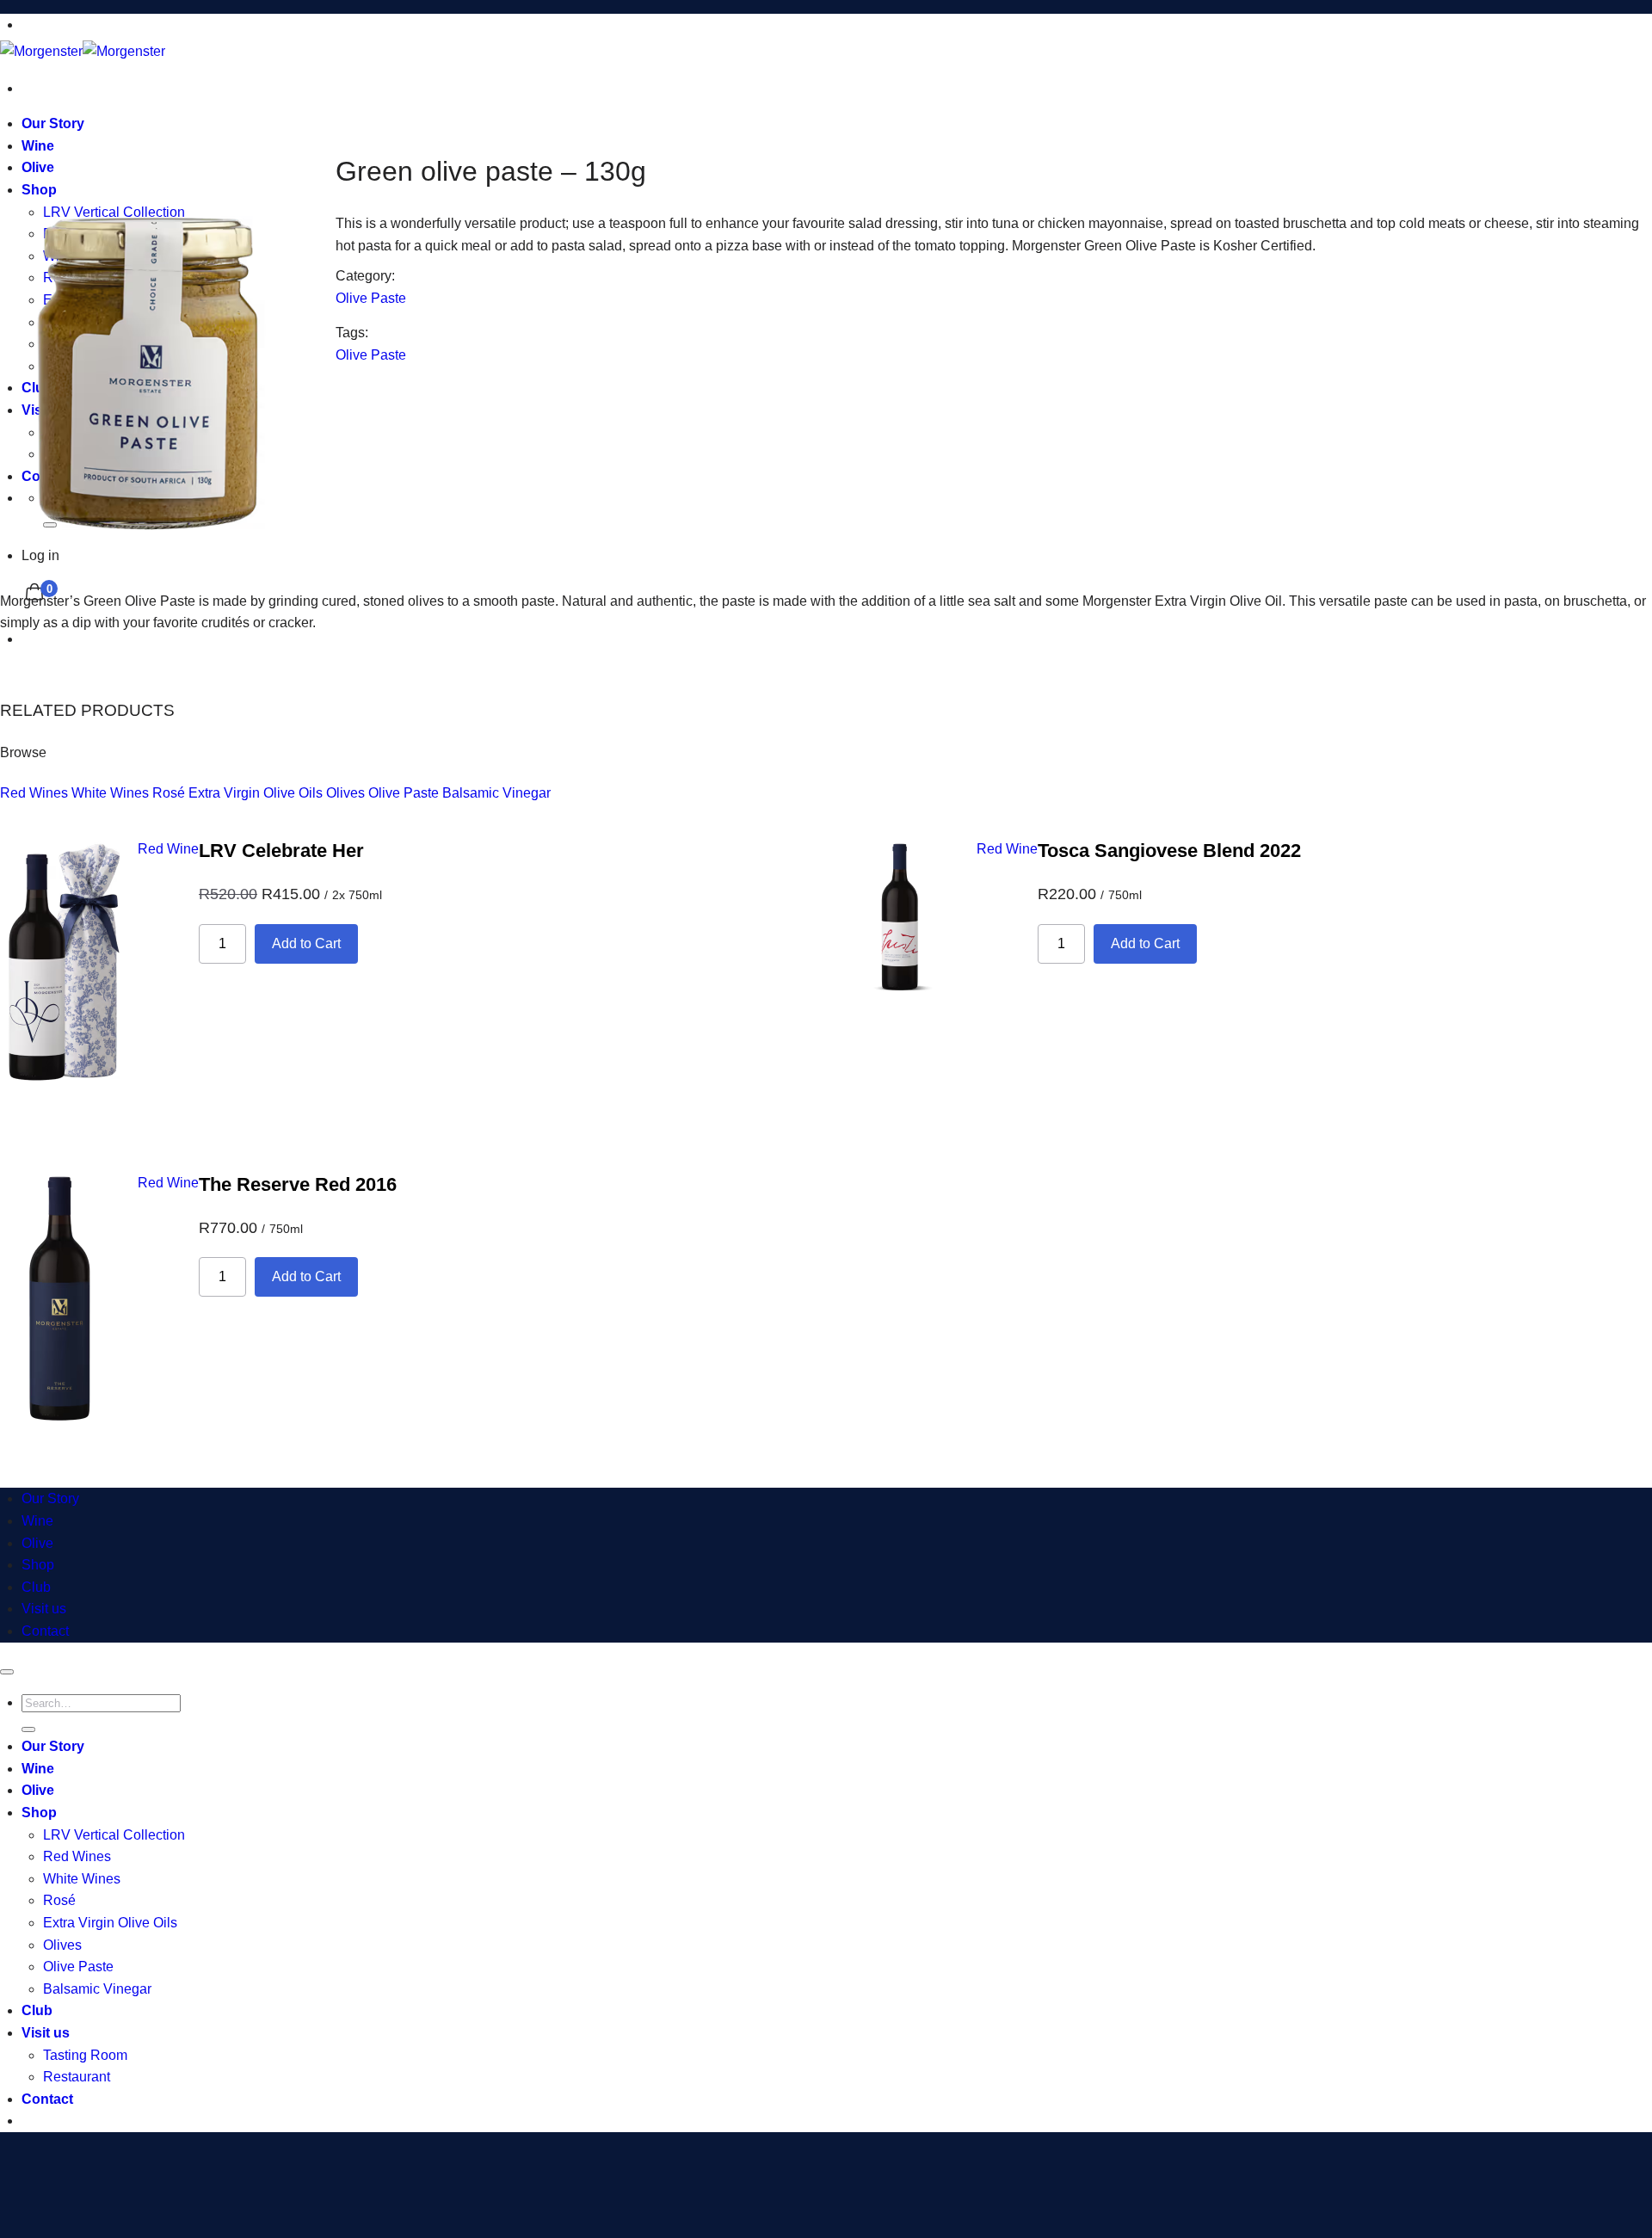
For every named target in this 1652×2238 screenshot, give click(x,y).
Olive (37, 1543)
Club (36, 1587)
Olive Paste (371, 298)
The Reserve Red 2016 (298, 1184)
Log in (40, 555)
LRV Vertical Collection (114, 1835)
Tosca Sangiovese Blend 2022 (1169, 851)
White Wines (110, 793)
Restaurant (77, 2077)
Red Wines (34, 793)
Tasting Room (85, 2055)
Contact (45, 1631)
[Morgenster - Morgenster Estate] (83, 51)
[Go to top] (7, 1672)
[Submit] (28, 1729)
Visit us (44, 1609)
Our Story (53, 123)
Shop (38, 1565)
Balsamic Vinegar (496, 793)
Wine (37, 1521)
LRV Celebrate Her (281, 851)
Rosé (169, 793)
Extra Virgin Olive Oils (256, 793)
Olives (345, 793)
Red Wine (168, 849)
